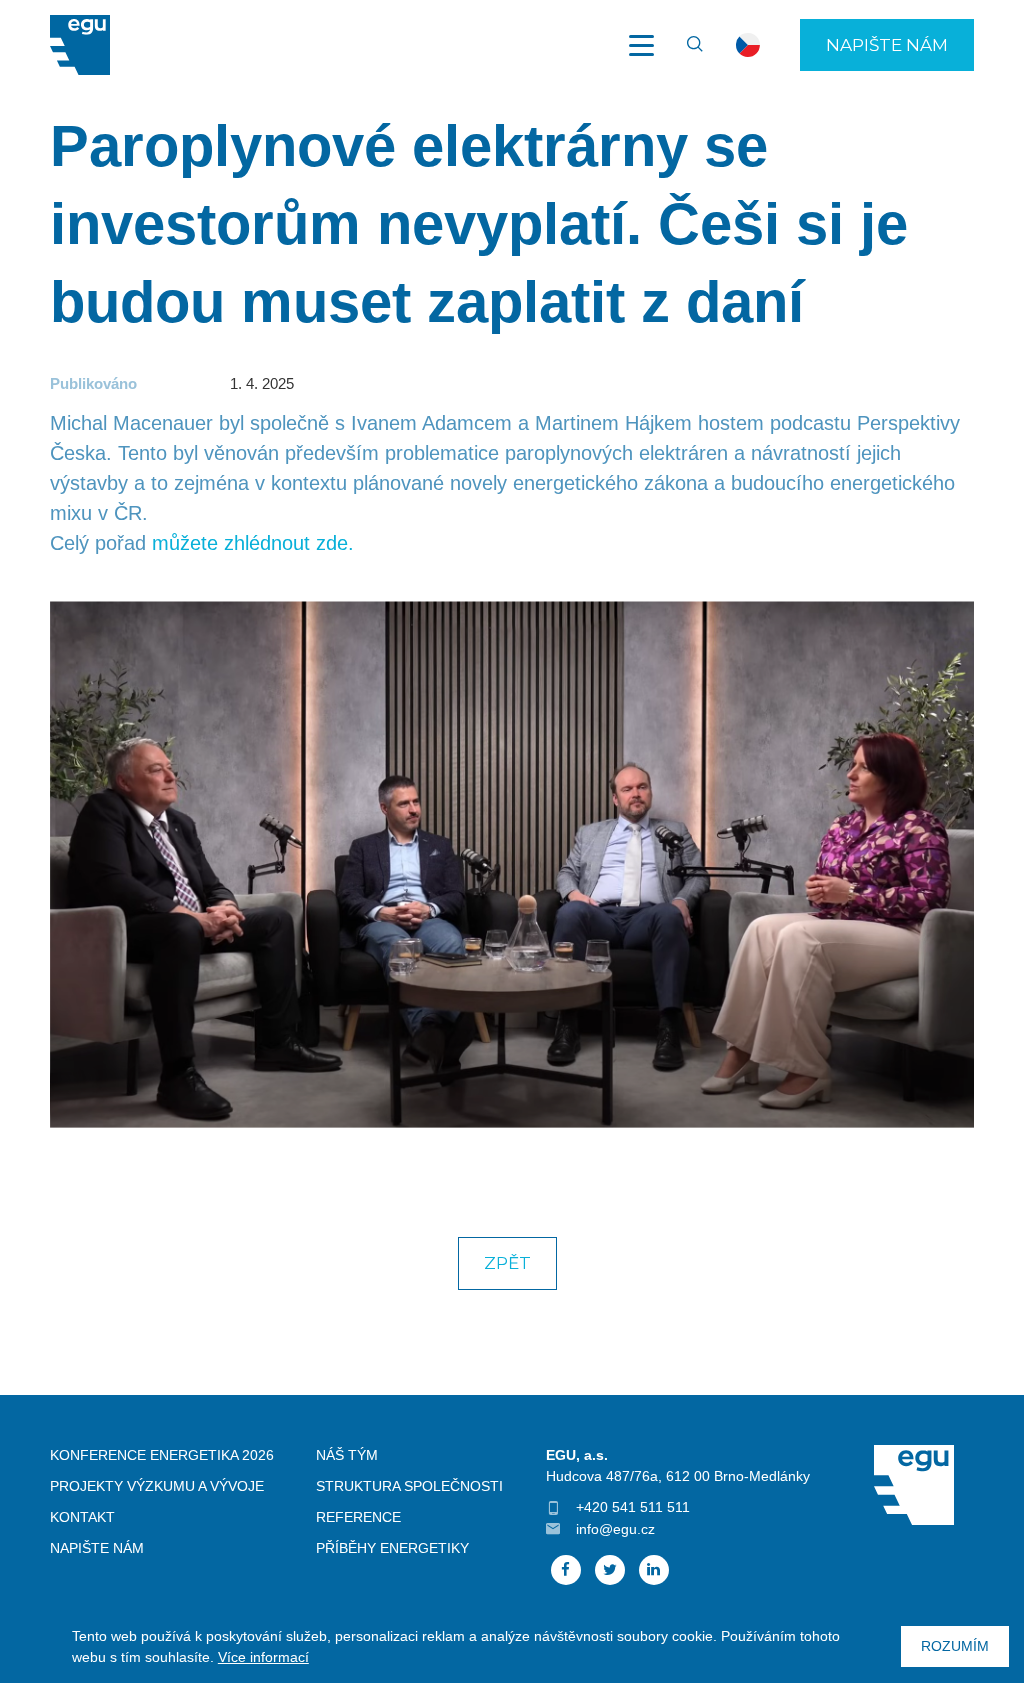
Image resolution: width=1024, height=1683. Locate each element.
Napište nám (887, 45)
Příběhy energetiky (392, 1548)
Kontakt (82, 1517)
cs (748, 45)
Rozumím (955, 1646)
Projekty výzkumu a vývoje (157, 1486)
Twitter (610, 1570)
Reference (358, 1517)
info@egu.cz (615, 1529)
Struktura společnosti (409, 1486)
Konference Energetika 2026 (162, 1455)
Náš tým (347, 1455)
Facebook (566, 1570)
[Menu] (641, 45)
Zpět (507, 1263)
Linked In (654, 1570)
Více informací (263, 1657)
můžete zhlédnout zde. (253, 543)
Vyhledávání (686, 45)
